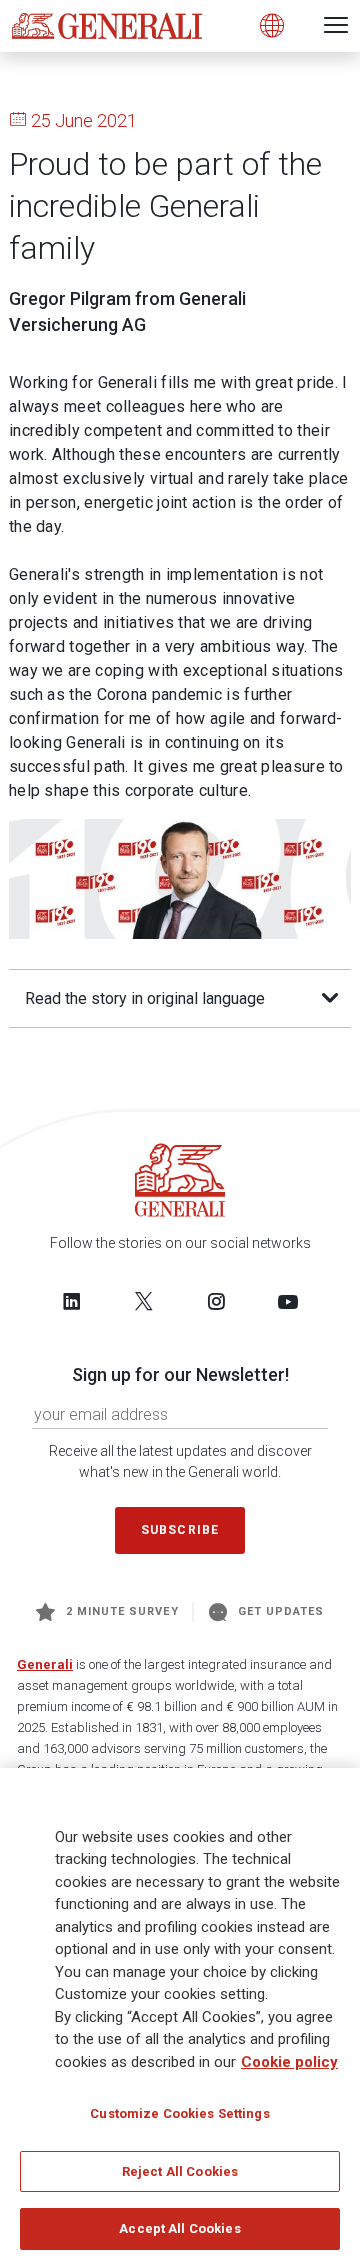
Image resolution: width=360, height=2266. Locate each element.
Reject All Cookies (180, 2171)
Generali (45, 1664)
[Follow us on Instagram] (216, 1301)
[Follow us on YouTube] (288, 1301)
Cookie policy (289, 2062)
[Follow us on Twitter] (144, 1301)
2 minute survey (122, 1611)
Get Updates (281, 1611)
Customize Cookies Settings (179, 2113)
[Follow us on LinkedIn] (72, 1301)
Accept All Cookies (179, 2228)
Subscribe (180, 1530)
